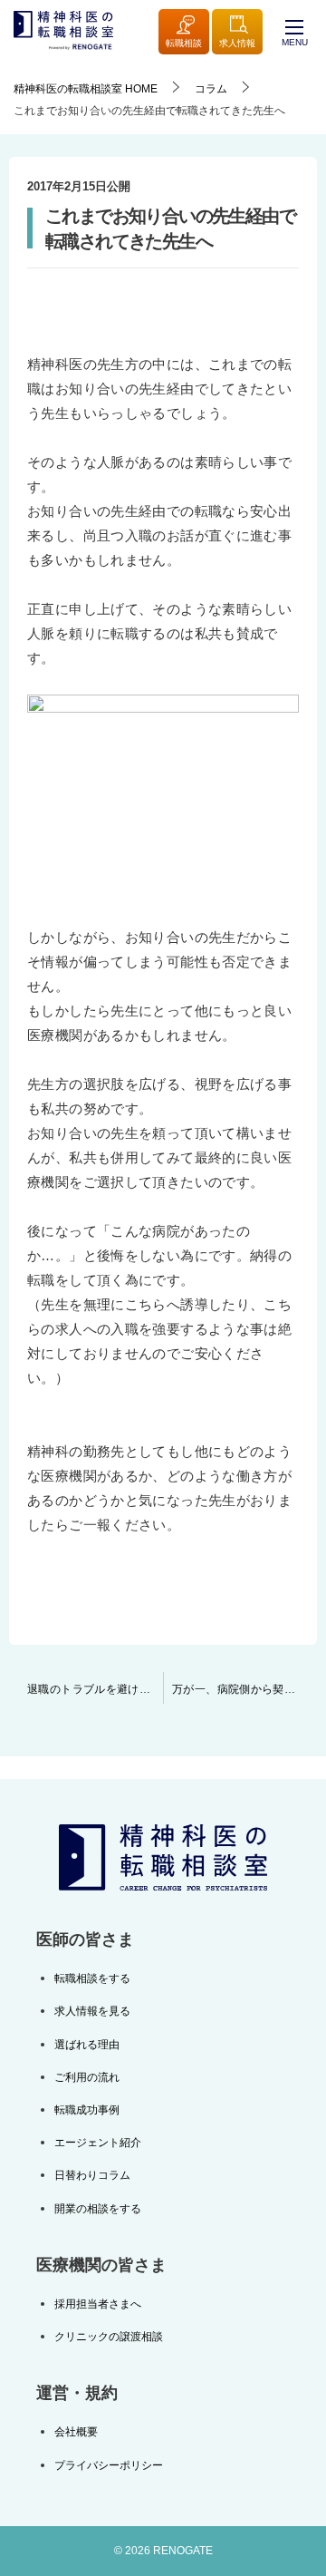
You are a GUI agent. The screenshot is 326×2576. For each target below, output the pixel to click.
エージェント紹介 (98, 2143)
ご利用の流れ (87, 2077)
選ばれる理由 (87, 2045)
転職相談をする (92, 1978)
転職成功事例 (87, 2110)
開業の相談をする (98, 2209)
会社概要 (76, 2432)
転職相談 (184, 43)
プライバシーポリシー (109, 2465)
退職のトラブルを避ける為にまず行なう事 (95, 1689)
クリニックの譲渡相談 (109, 2337)
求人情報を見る (92, 2011)
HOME (86, 89)
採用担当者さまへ (98, 2304)
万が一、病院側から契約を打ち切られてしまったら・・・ (244, 1689)
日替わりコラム (92, 2175)
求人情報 (237, 43)
